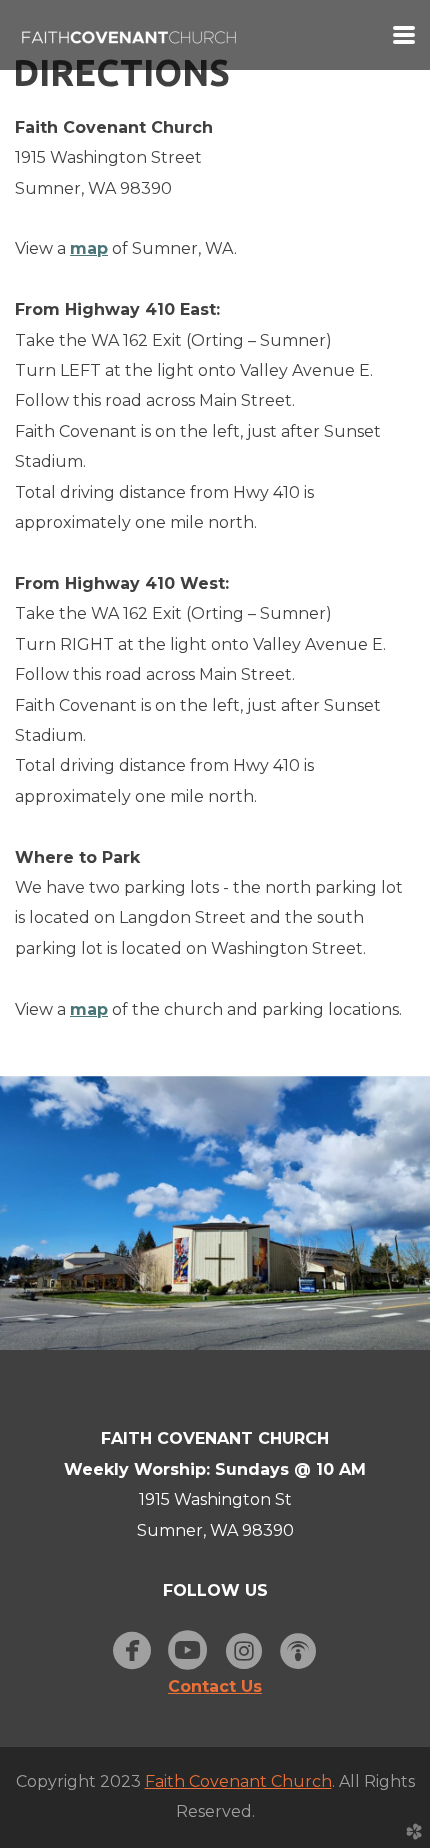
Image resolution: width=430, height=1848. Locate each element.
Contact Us (215, 1686)
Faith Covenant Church (238, 1781)
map (89, 248)
